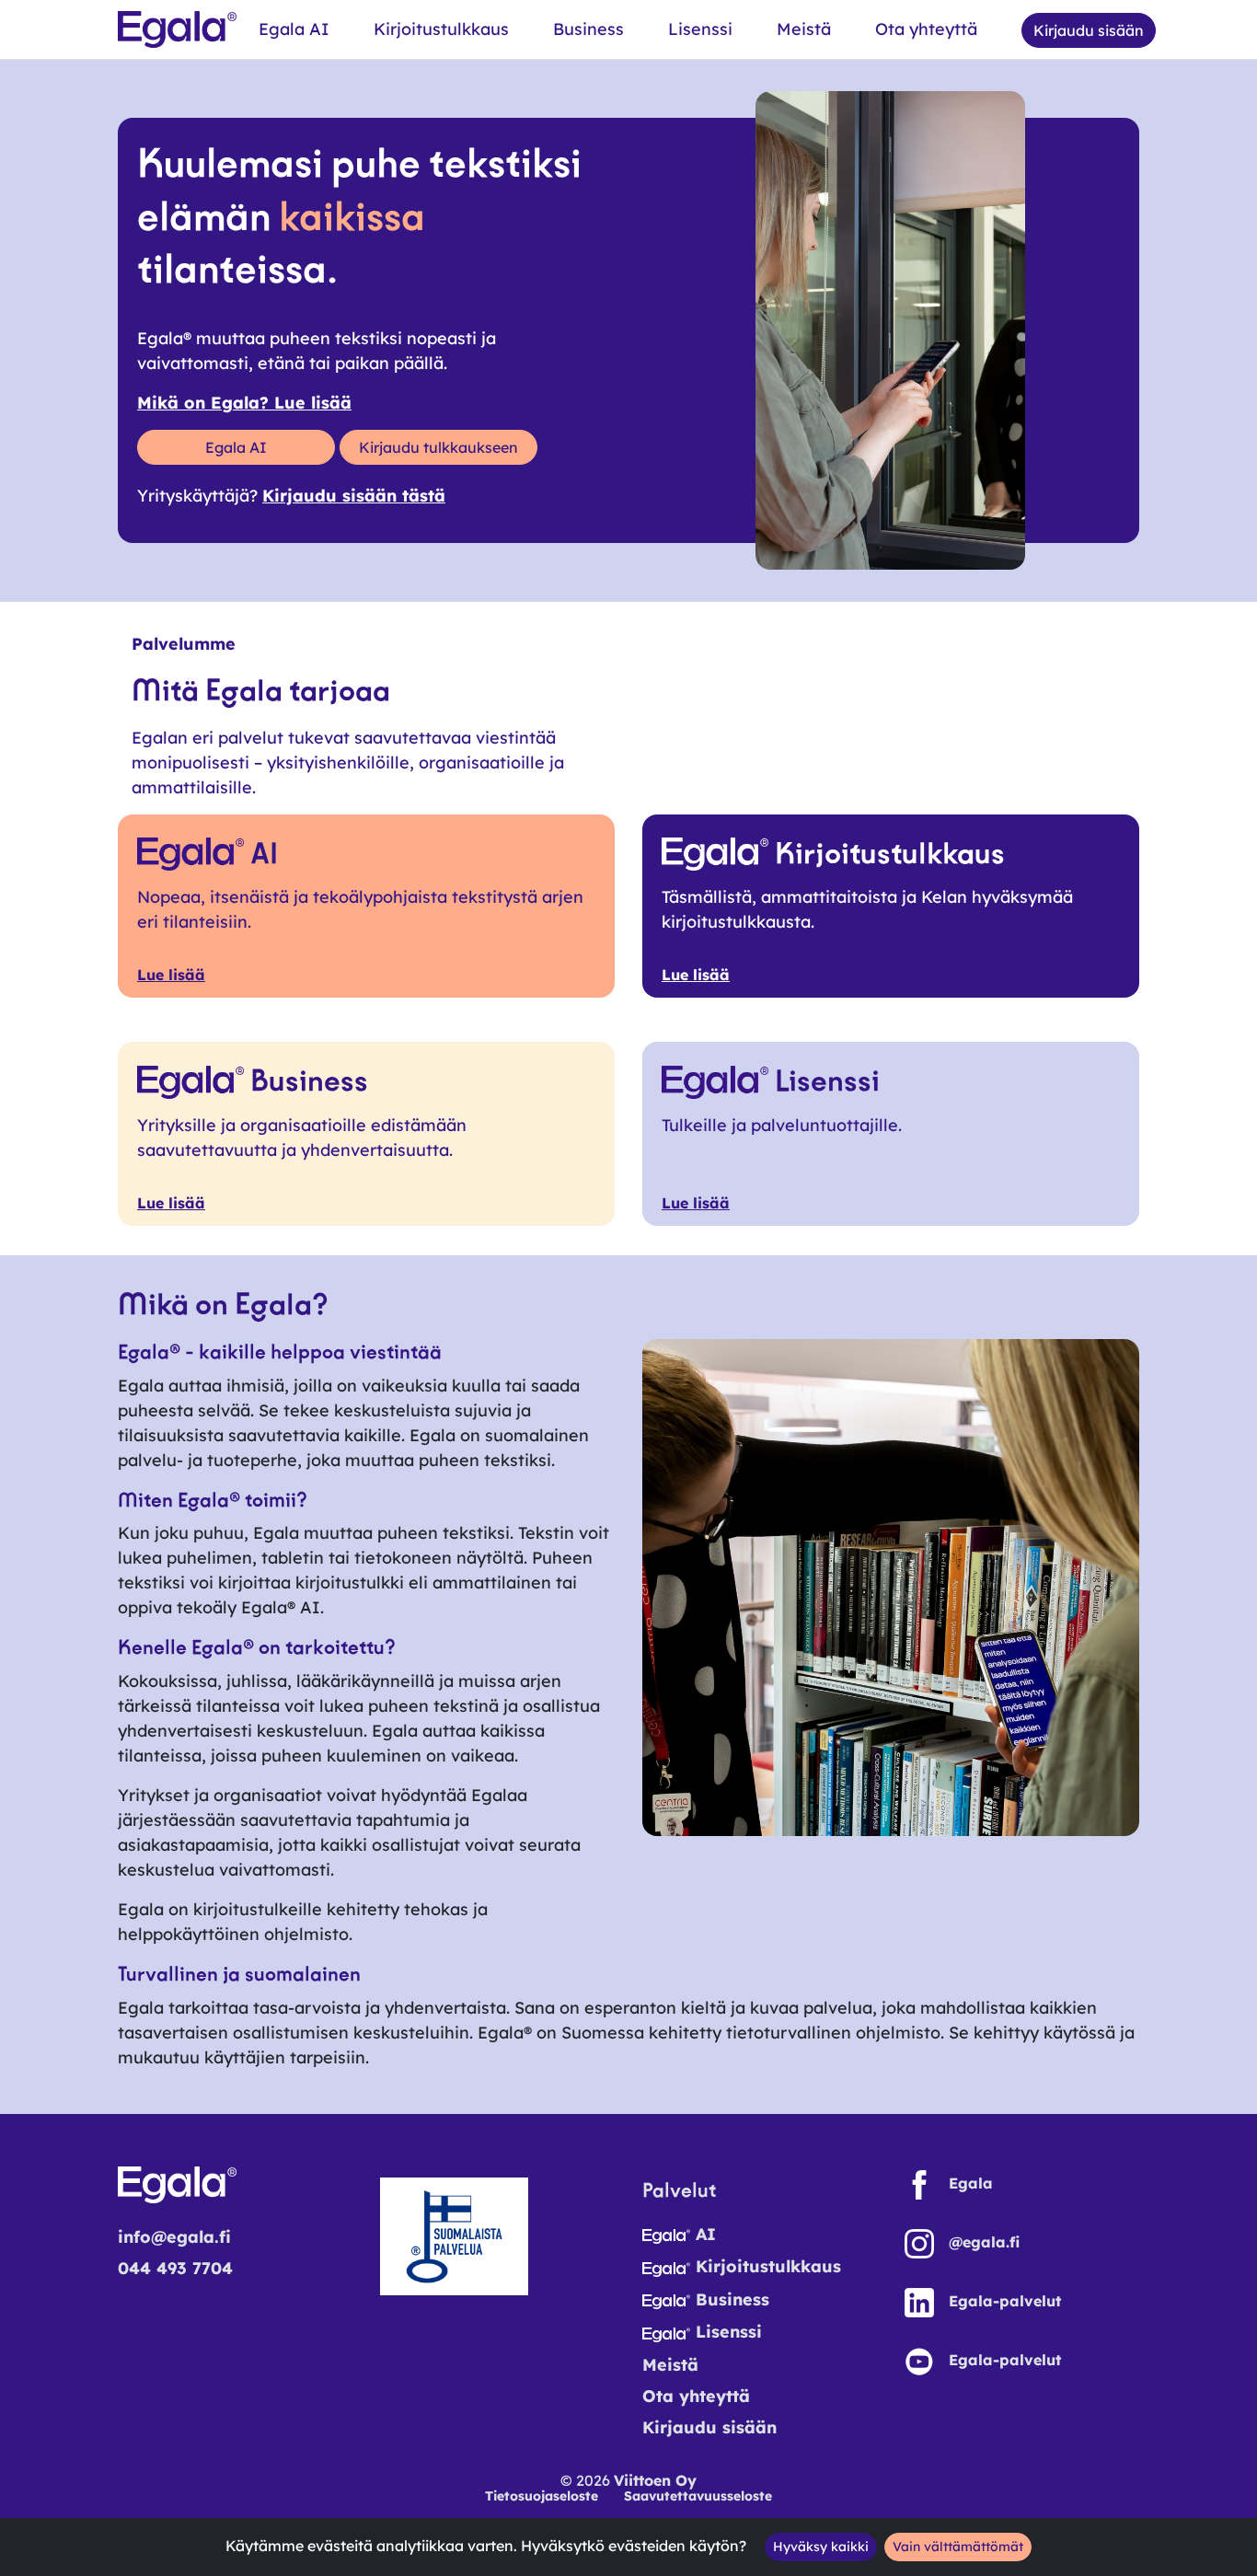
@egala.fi (984, 2242)
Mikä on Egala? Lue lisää (244, 403)
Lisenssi (700, 29)
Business (588, 29)
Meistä (804, 29)
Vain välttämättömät (958, 2547)
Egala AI (294, 29)
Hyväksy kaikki (821, 2547)
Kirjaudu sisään (709, 2427)
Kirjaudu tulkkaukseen (438, 447)
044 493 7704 (175, 2268)
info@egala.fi (174, 2237)
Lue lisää (171, 975)
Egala (971, 2183)
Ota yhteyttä (926, 29)
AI (703, 2234)
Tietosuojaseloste (542, 2496)
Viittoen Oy (655, 2480)
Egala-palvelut (1005, 2301)
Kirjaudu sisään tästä (354, 496)
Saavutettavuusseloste (698, 2496)
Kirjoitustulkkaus (441, 29)
